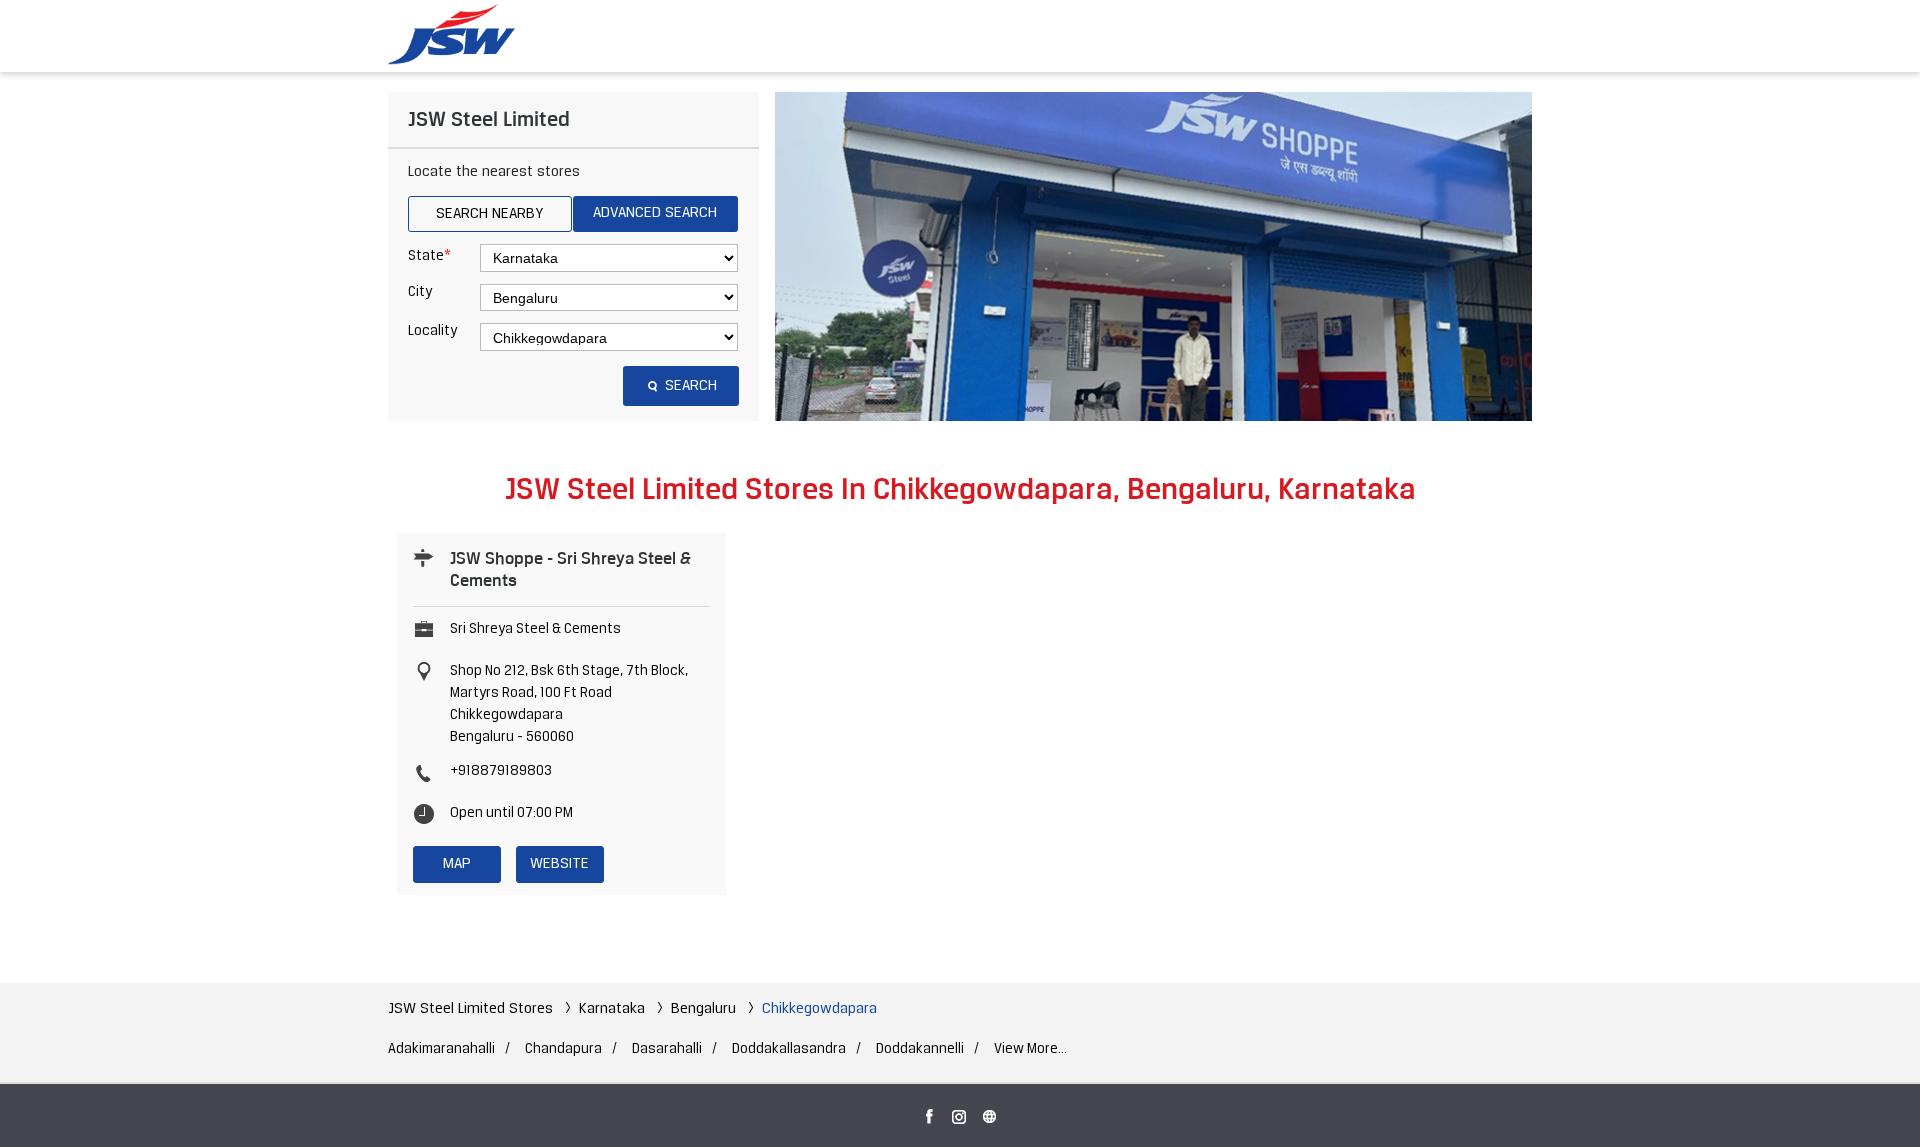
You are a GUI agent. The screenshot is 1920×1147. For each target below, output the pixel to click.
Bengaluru (703, 1009)
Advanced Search (655, 213)
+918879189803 (501, 771)
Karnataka (612, 1009)
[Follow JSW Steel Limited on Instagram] (960, 1113)
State (429, 256)
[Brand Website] (990, 1113)
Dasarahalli (667, 1049)
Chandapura (563, 1049)
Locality (432, 331)
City (420, 292)
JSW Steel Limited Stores (472, 1009)
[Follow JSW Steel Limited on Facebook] (930, 1113)
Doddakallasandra (789, 1049)
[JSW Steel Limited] (463, 35)
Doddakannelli (920, 1049)
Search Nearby (489, 214)
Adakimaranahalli (441, 1049)
